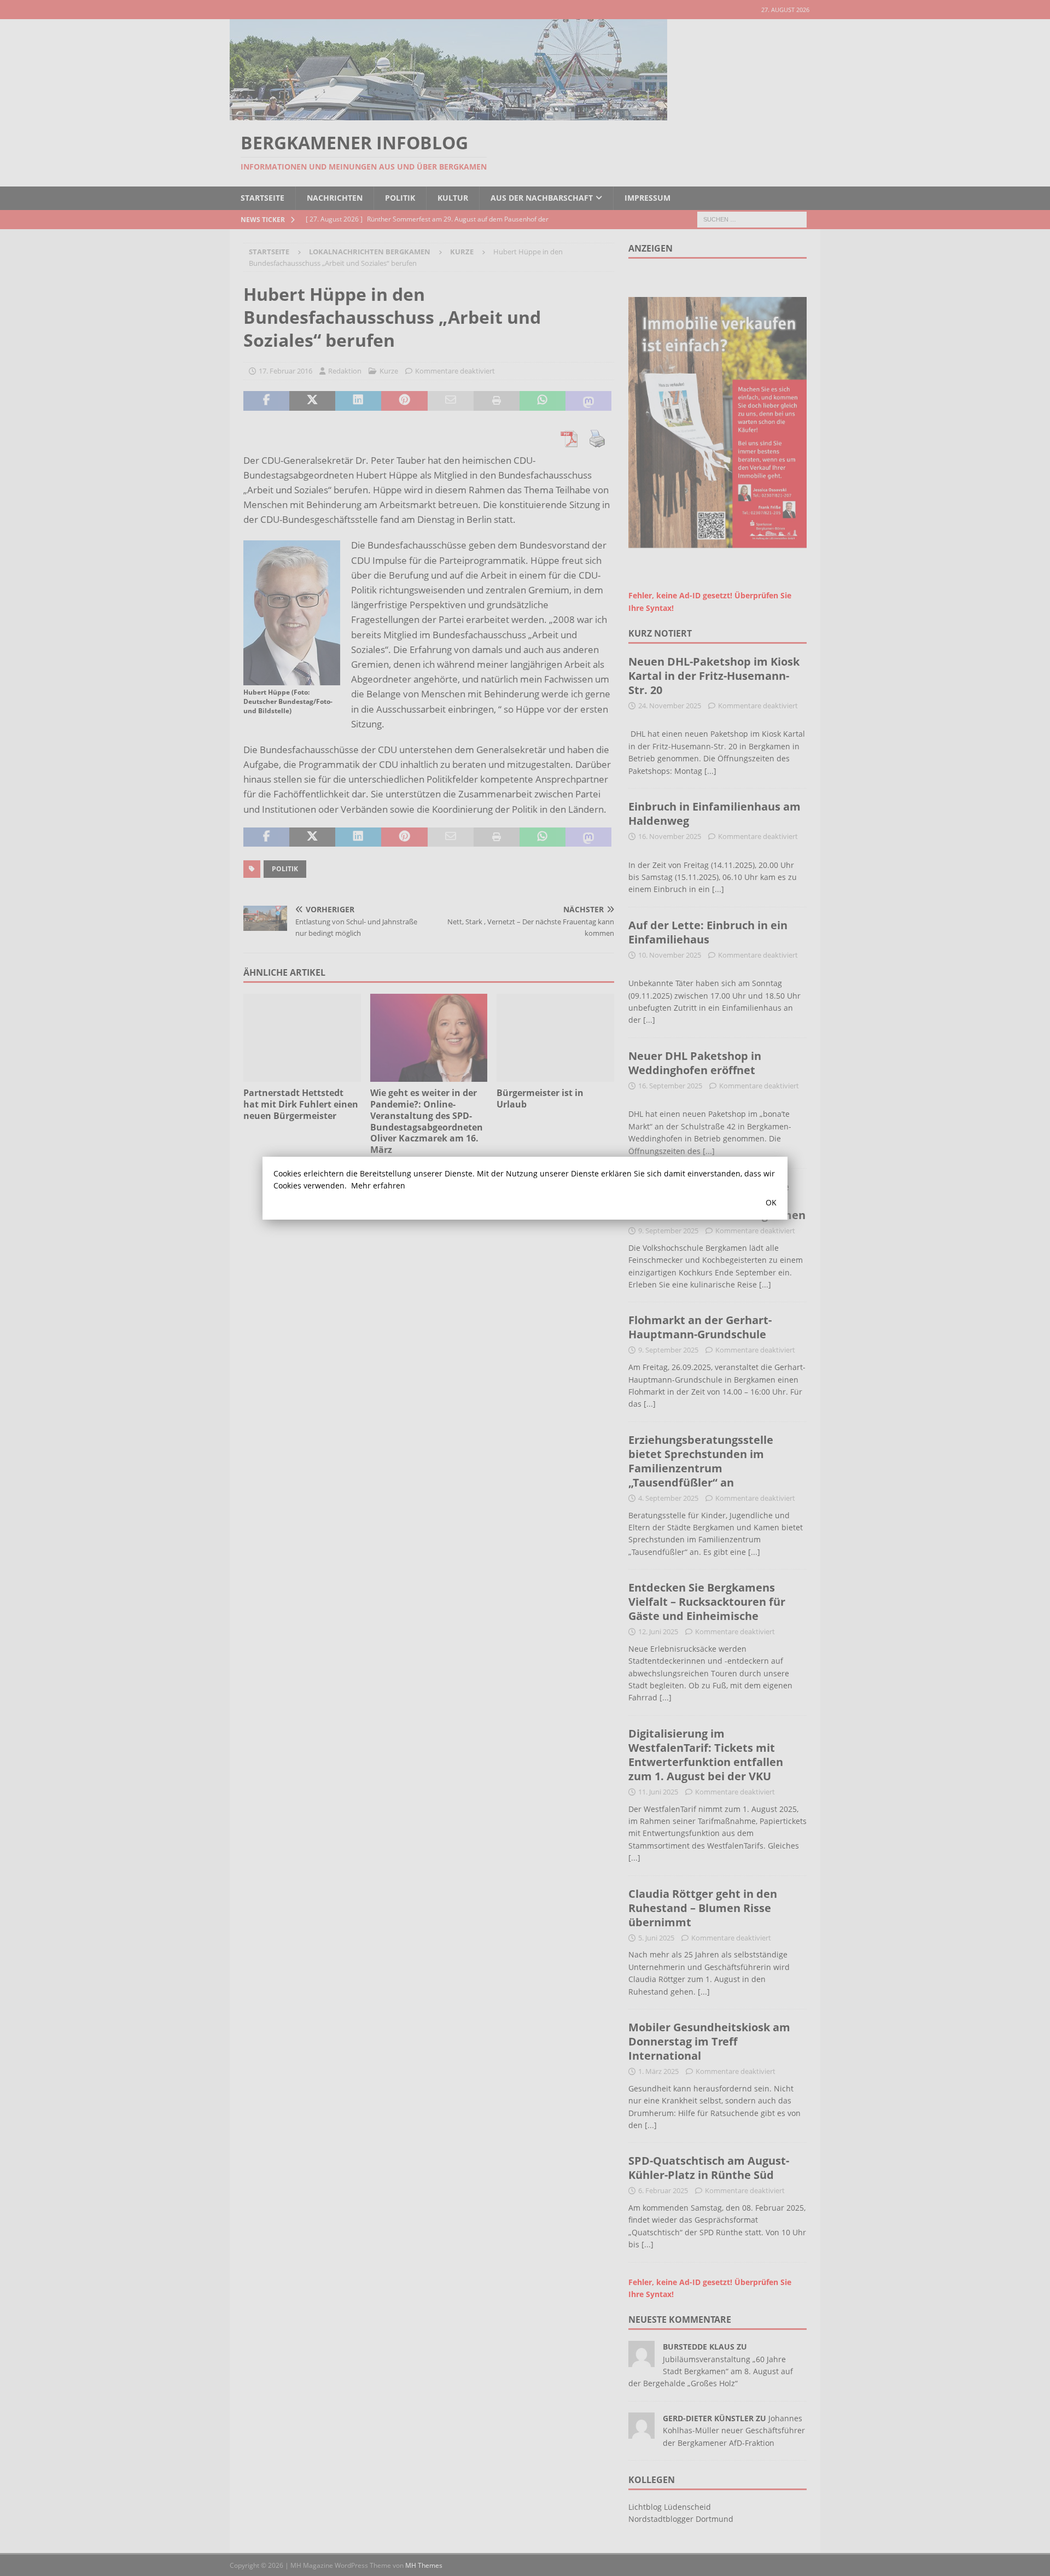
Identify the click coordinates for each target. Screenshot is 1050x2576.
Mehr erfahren (378, 1185)
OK (771, 1202)
